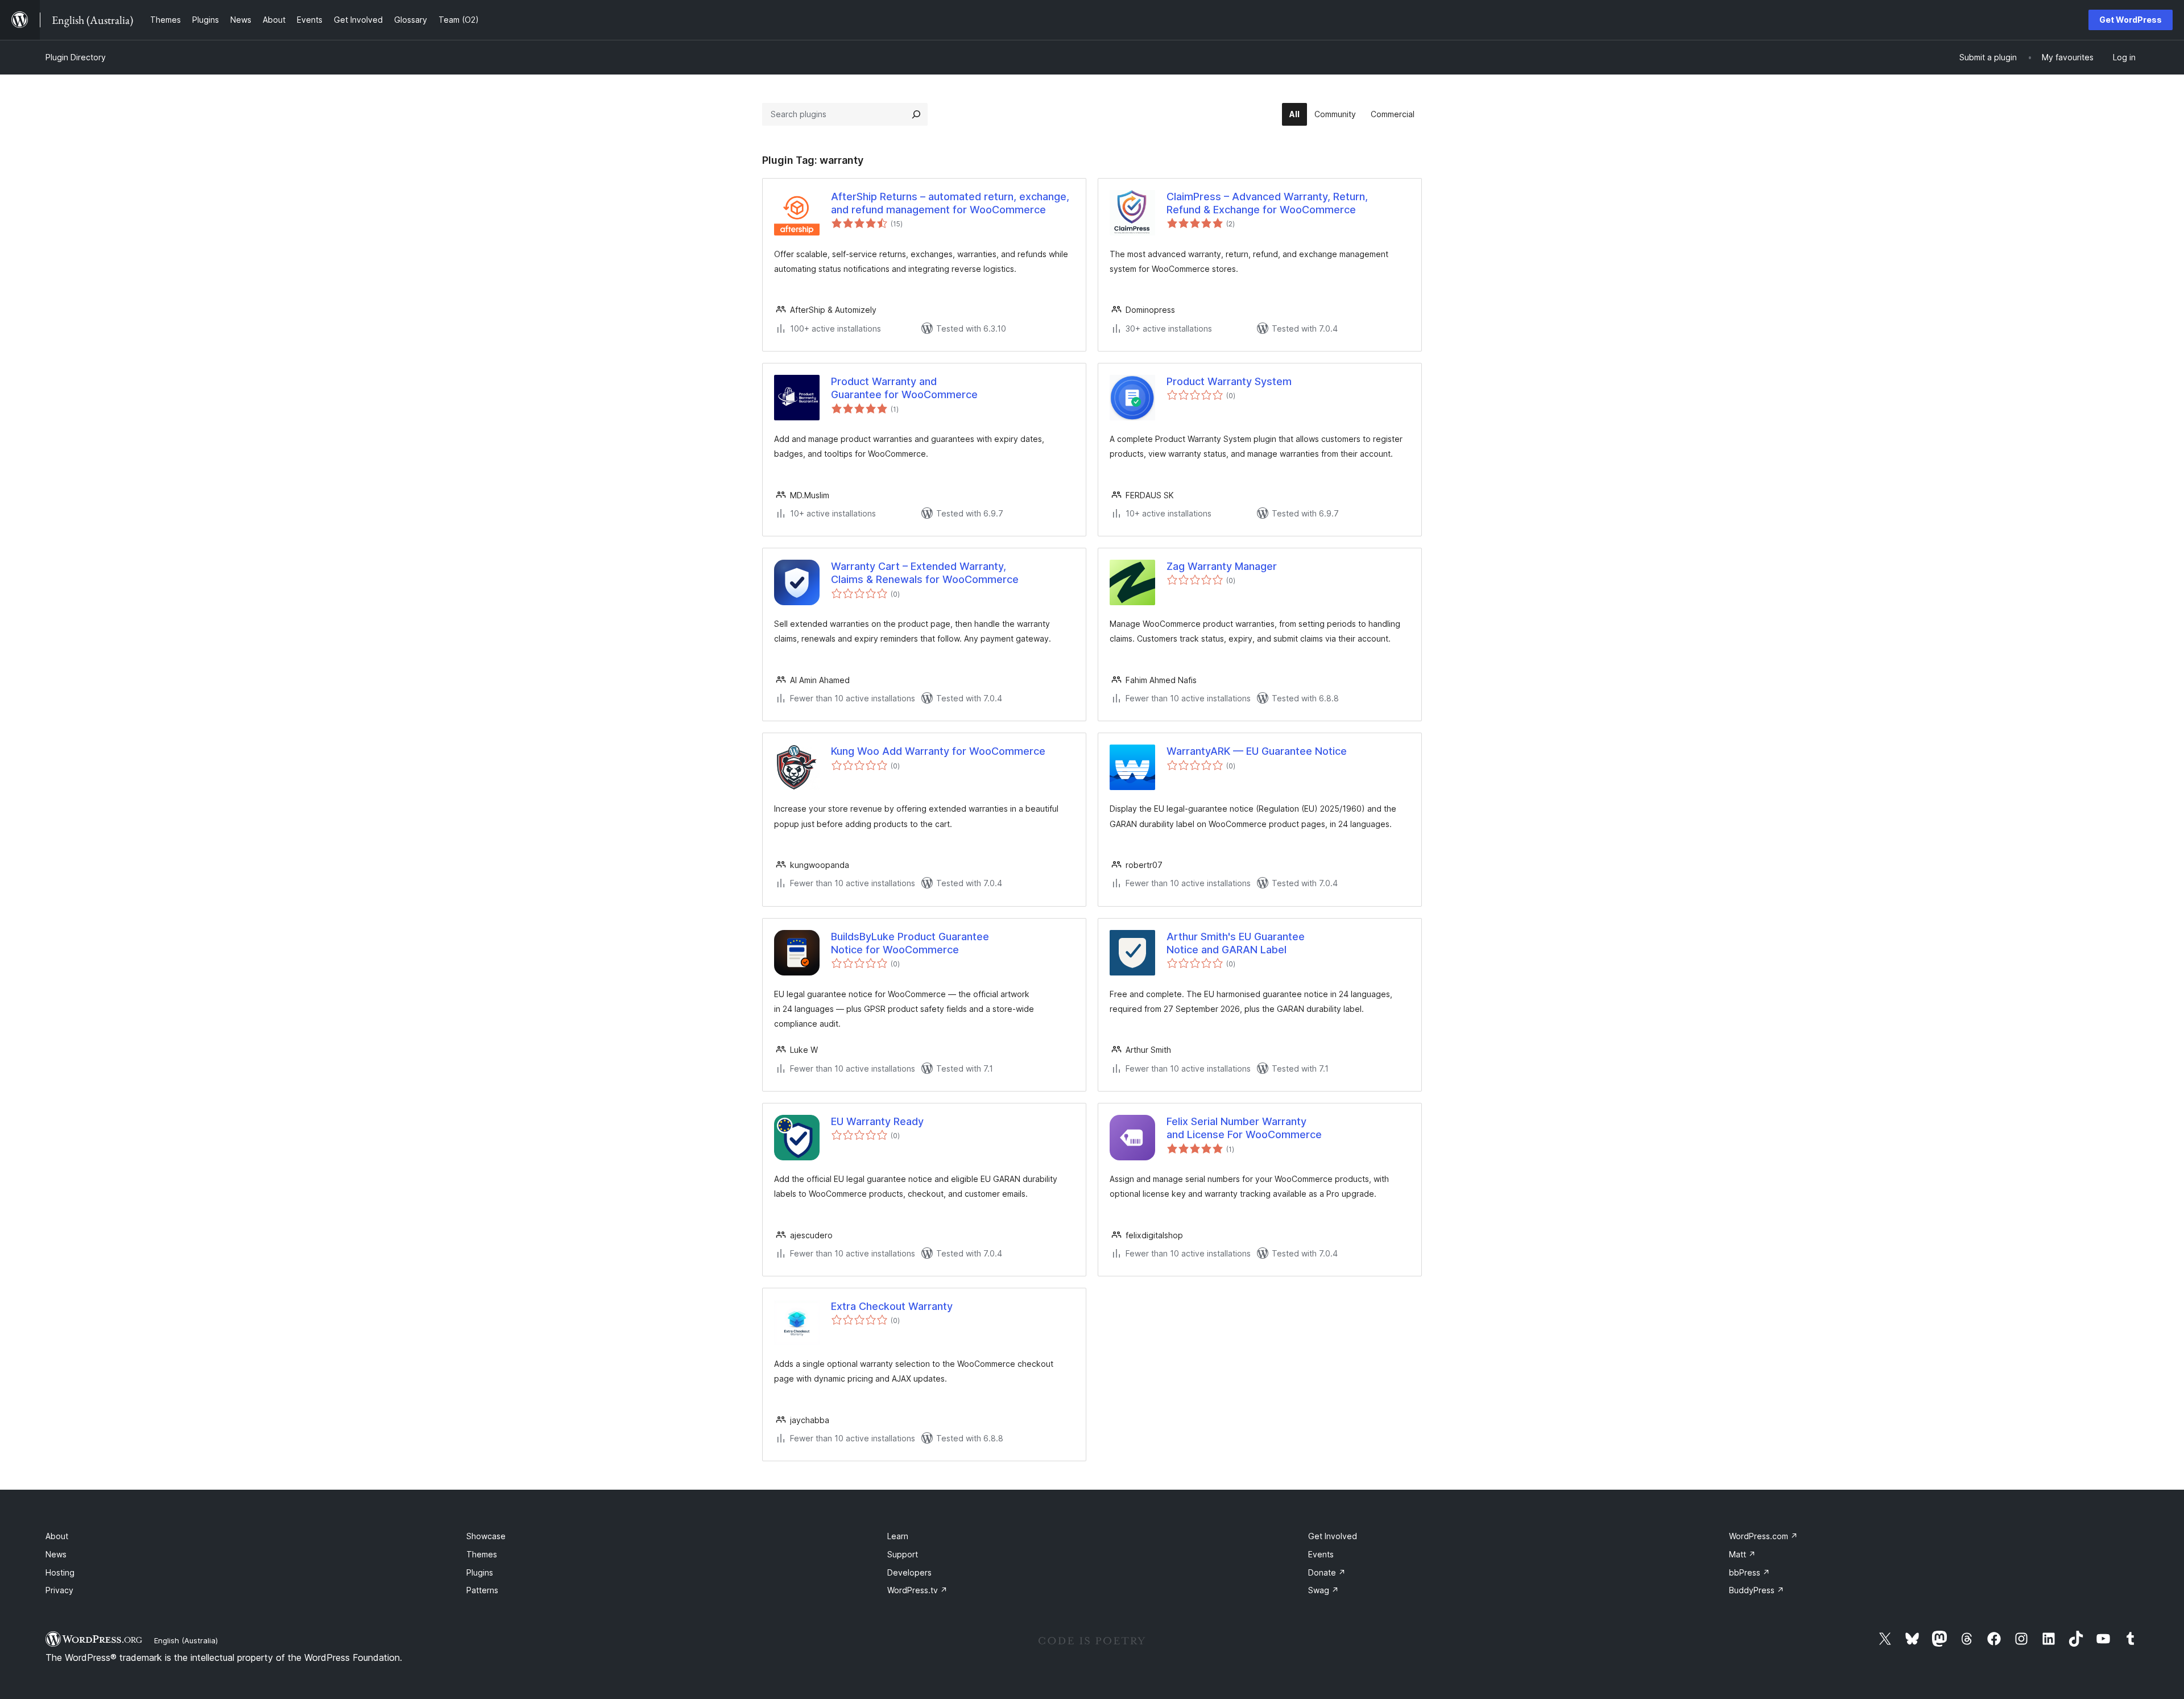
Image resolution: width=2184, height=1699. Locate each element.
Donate (1327, 1572)
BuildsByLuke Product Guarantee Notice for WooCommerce (910, 943)
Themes (482, 1554)
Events (1321, 1554)
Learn (898, 1536)
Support (903, 1554)
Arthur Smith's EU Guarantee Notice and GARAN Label (1236, 943)
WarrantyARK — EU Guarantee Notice (1257, 751)
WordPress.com (1763, 1536)
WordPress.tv (917, 1590)
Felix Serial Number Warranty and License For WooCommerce (1244, 1128)
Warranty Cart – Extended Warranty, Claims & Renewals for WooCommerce (925, 573)
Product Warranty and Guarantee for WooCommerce (904, 388)
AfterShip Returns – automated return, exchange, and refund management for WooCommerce (950, 203)
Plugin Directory (76, 57)
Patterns (482, 1590)
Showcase (486, 1536)
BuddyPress (1757, 1590)
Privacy (59, 1590)
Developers (909, 1572)
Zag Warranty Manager (1222, 566)
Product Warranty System (1229, 381)
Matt (1742, 1554)
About (57, 1536)
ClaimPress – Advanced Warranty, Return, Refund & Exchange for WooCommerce (1267, 203)
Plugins (480, 1572)
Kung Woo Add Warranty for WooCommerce (938, 751)
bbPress (1749, 1572)
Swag (1323, 1590)
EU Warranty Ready (877, 1121)
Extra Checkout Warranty (892, 1306)
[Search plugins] (916, 114)
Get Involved (1333, 1536)
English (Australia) (186, 1640)
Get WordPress (2131, 20)
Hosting (60, 1572)
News (56, 1554)
